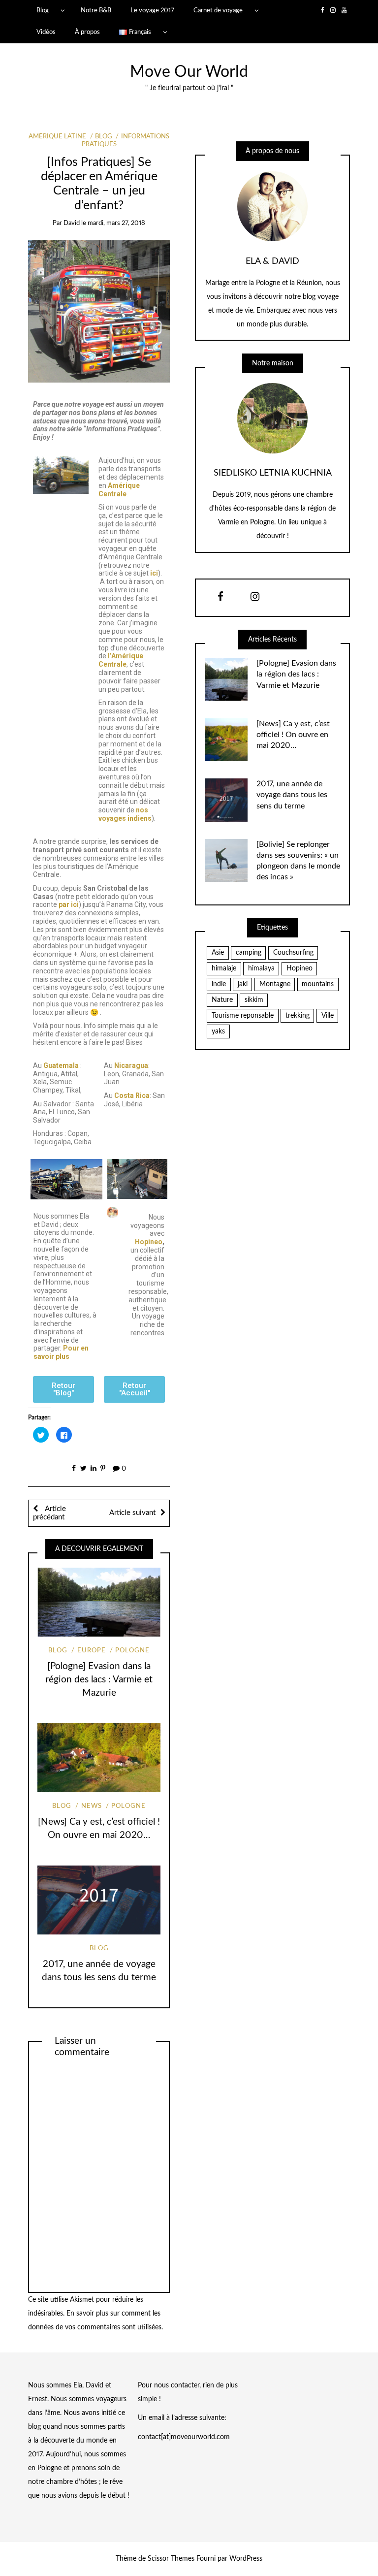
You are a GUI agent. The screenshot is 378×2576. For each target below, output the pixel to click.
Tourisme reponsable (243, 1016)
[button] (63, 1389)
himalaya (261, 968)
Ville (328, 1016)
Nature (222, 1000)
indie (219, 984)
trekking (298, 1016)
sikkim (254, 1000)
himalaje (224, 968)
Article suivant (132, 1513)
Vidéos (46, 32)
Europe (91, 1651)
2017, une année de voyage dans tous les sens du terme (292, 795)
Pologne (132, 1651)
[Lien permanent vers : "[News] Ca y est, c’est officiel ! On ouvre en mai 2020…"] (99, 1758)
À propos (87, 32)
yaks (218, 1031)
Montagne (275, 984)
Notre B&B (96, 10)
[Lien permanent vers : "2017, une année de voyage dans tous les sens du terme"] (99, 1900)
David (72, 223)
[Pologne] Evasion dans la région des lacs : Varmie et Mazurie (99, 1680)
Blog (43, 10)
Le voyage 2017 (152, 10)
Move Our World (189, 72)
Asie (218, 953)
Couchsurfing (293, 953)
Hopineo (149, 1242)
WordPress (246, 2559)
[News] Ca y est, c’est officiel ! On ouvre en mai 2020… (293, 735)
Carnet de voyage (218, 10)
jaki (243, 984)
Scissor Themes (171, 2559)
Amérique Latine (57, 137)
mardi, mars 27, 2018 (116, 223)
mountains (318, 984)
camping (249, 953)
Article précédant (49, 1513)
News (91, 1806)
